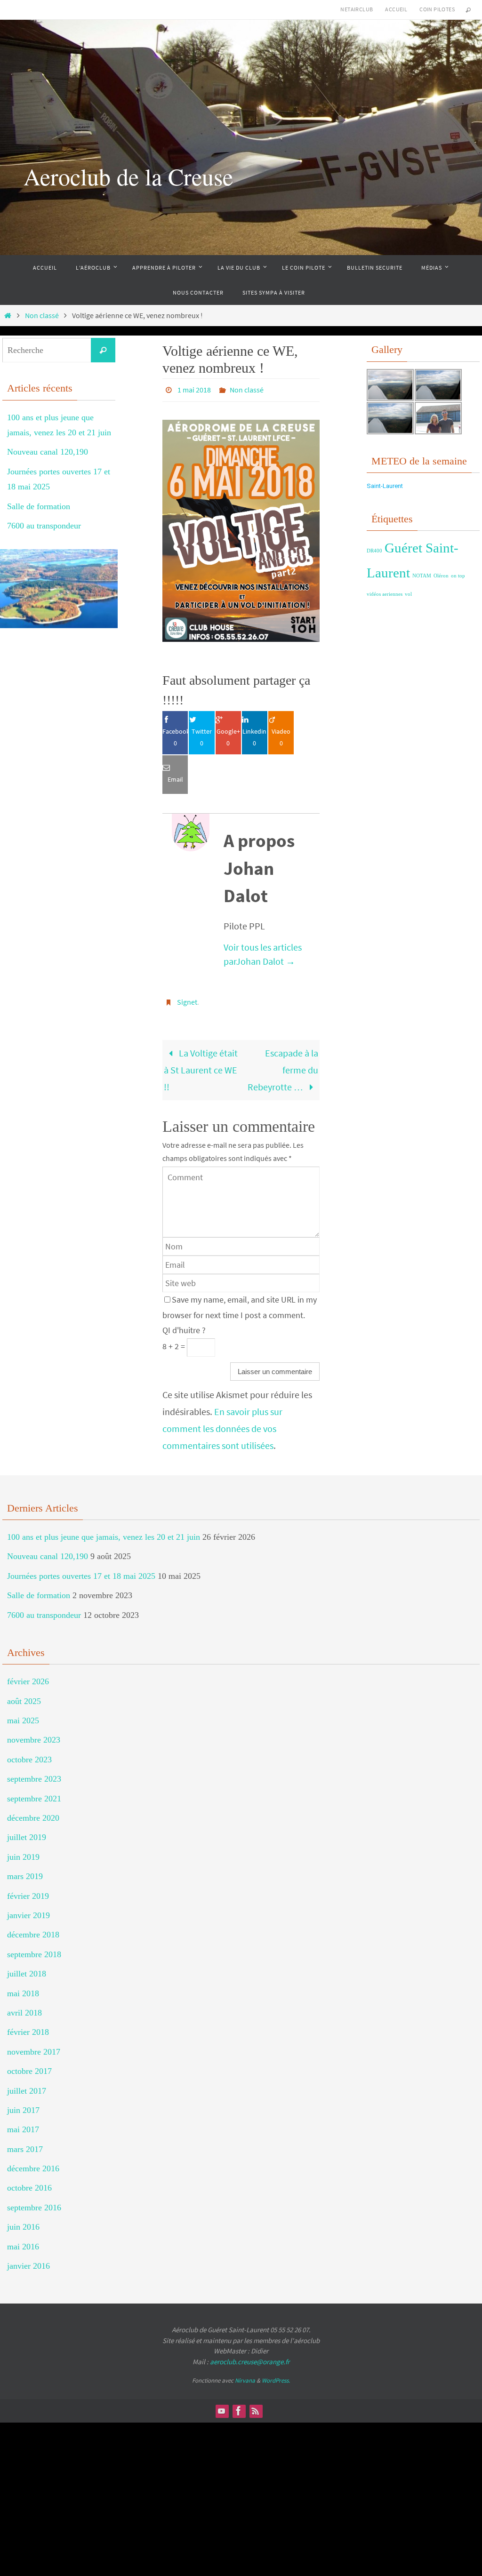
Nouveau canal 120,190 (48, 452)
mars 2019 (25, 1871)
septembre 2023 (34, 1774)
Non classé (42, 315)
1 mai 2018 (194, 389)
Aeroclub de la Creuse (128, 176)
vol (408, 594)
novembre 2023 (34, 1735)
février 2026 (28, 1676)
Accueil (396, 9)
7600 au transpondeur (44, 526)
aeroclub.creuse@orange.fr (250, 2356)
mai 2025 (23, 1715)
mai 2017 (23, 2124)
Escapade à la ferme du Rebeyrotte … (283, 1064)
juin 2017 (23, 2105)
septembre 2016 (34, 2202)
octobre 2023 (29, 1754)
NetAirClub (357, 9)
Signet (187, 998)
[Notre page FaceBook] (239, 2406)
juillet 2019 (27, 1832)
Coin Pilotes (437, 9)
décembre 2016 (33, 2163)
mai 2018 (23, 1988)
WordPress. (276, 2375)
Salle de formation (39, 506)
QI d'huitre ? (184, 1325)
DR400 (374, 551)
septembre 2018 (34, 1949)
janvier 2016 (28, 2261)
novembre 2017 (34, 2047)
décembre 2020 (33, 1813)
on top (458, 576)
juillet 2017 (27, 2085)
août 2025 (24, 1696)
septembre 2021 (34, 1793)
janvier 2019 (28, 1910)
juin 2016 (23, 2222)
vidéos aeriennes (385, 594)
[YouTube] (222, 2406)
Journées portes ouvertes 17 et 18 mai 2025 (81, 1571)
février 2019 (28, 1890)
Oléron (441, 576)
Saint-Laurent (385, 486)
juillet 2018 (27, 1968)
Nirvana (245, 2375)
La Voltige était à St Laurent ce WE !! (201, 1064)
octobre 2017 (29, 2066)
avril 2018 (24, 2008)
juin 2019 (23, 1852)
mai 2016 (23, 2241)
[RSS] (256, 2406)
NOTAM (422, 576)
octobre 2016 (29, 2183)
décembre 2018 (33, 1929)
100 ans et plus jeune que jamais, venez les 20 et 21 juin (104, 1532)
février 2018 (28, 2027)
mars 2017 (25, 2144)
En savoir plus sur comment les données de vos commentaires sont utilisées (222, 1423)
